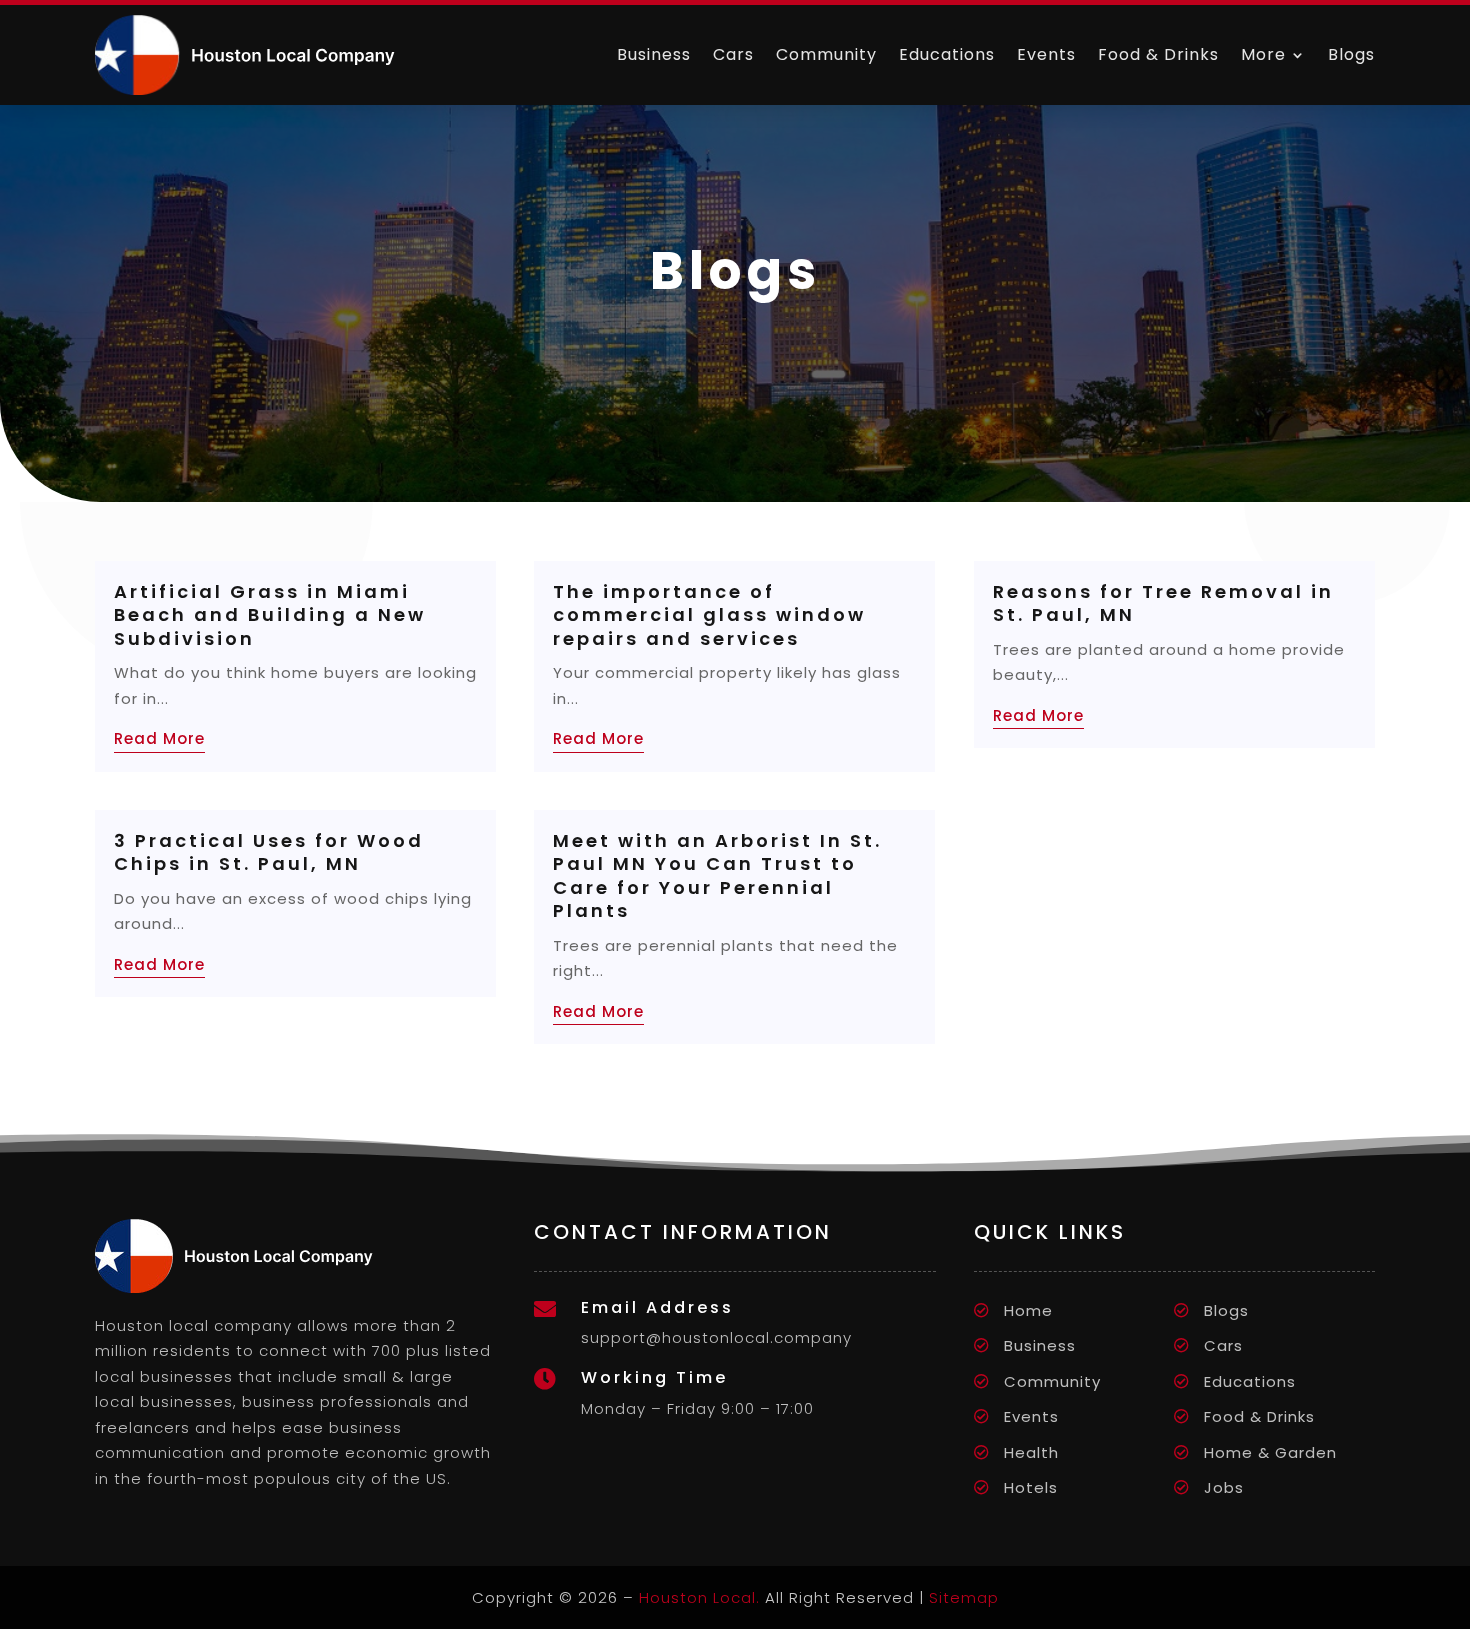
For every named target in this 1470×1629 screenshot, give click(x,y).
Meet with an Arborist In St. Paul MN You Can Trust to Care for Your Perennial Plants (717, 875)
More (1263, 54)
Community (826, 54)
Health (1031, 1452)
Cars (733, 54)
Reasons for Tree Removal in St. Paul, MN (1163, 603)
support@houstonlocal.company (716, 1337)
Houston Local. (699, 1597)
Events (1046, 54)
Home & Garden (1270, 1452)
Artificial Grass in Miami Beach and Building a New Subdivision (270, 615)
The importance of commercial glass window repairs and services (709, 615)
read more (159, 738)
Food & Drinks (1158, 54)
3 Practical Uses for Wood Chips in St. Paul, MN (269, 852)
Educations (947, 54)
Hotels (1031, 1487)
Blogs (1351, 54)
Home (1028, 1310)
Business (654, 54)
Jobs (1224, 1487)
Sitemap (964, 1597)
